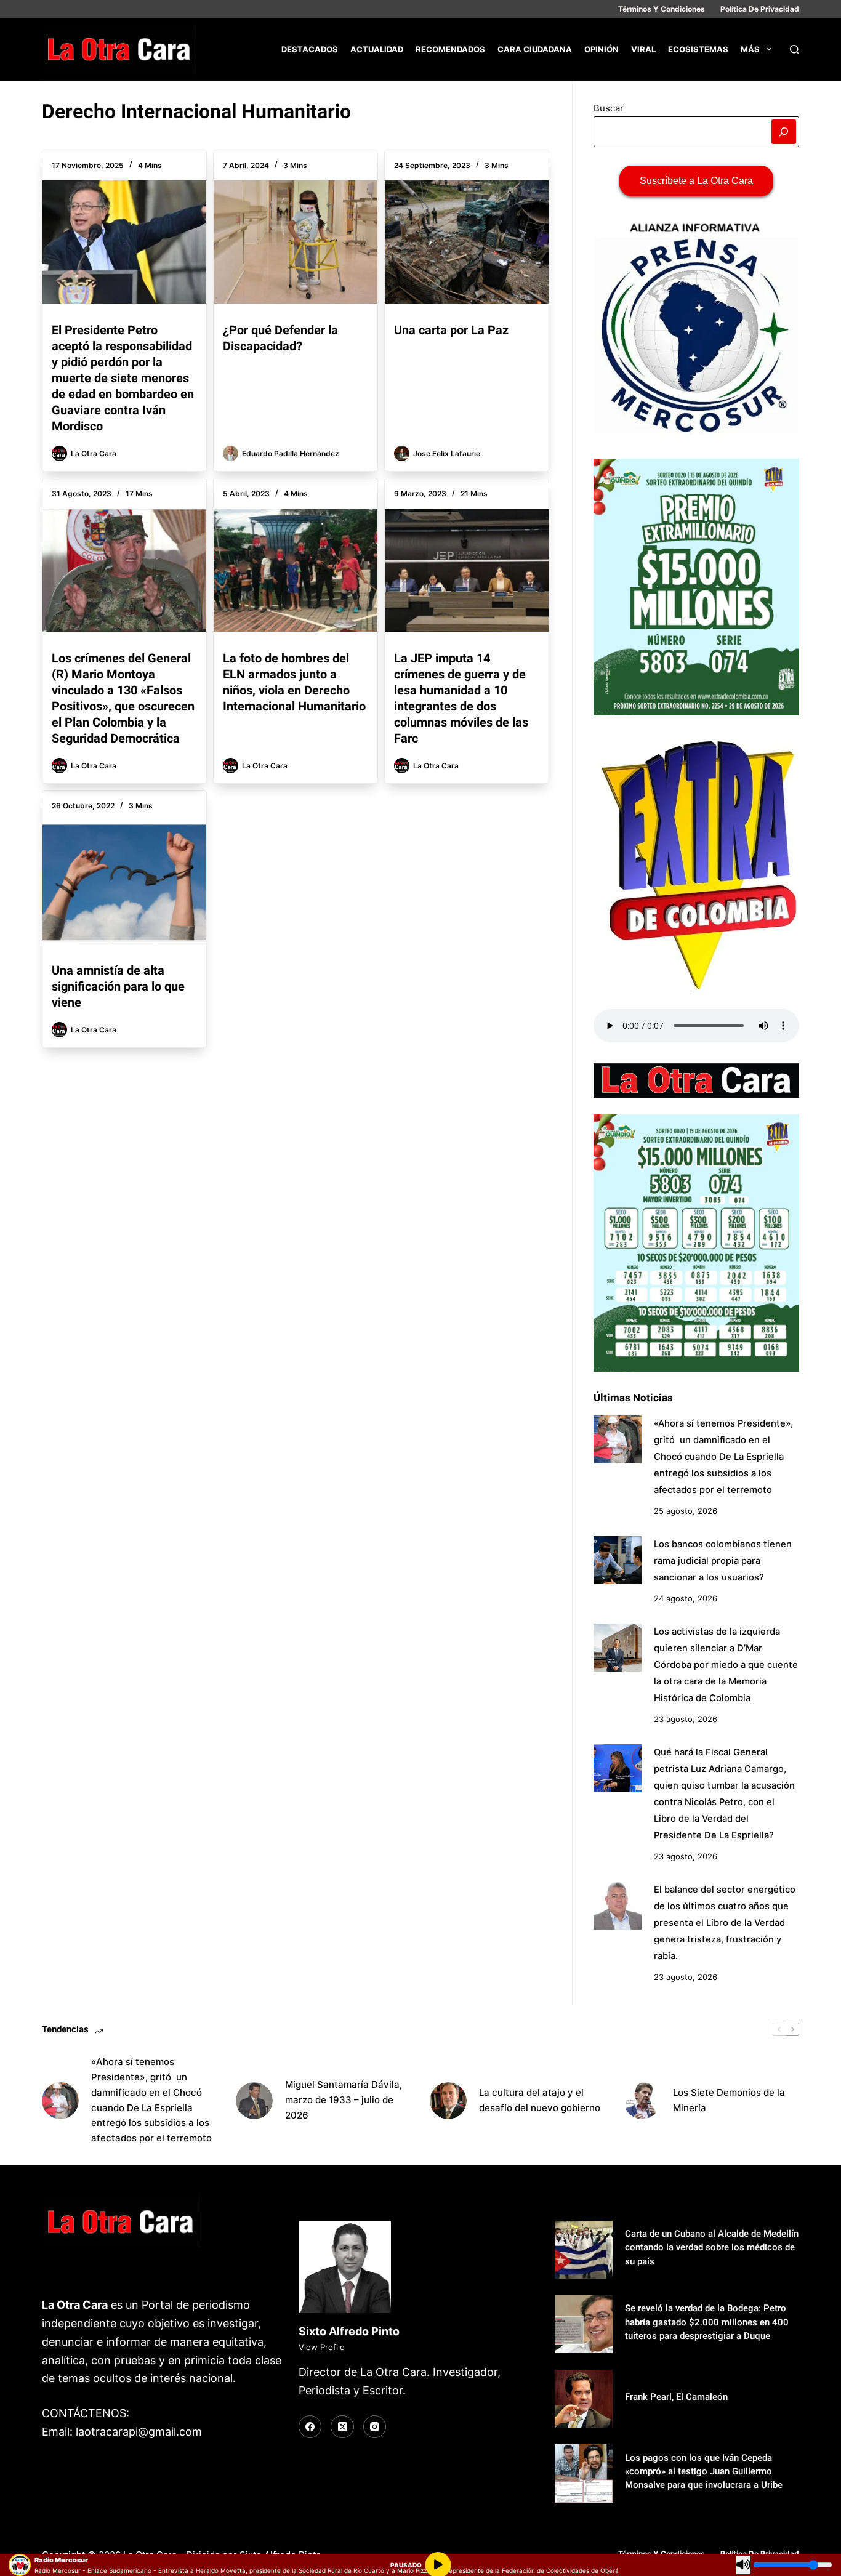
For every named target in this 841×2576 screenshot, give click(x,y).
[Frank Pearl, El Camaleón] (584, 2399)
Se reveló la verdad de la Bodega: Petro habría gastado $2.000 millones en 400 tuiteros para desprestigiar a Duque (707, 2322)
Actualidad (377, 49)
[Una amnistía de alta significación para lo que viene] (124, 883)
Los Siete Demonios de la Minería (729, 2100)
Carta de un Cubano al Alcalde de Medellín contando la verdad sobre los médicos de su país (712, 2247)
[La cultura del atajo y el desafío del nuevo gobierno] (448, 2101)
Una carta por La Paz (451, 330)
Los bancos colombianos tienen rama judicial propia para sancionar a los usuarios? (723, 1561)
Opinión (602, 49)
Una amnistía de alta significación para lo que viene (118, 986)
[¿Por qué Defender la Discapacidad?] (296, 242)
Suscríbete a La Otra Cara (696, 181)
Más (750, 49)
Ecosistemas (698, 49)
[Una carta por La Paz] (467, 242)
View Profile (322, 2347)
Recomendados (450, 49)
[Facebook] (310, 2427)
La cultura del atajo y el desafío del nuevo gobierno (540, 2100)
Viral (643, 49)
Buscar (609, 108)
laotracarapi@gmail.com (139, 2432)
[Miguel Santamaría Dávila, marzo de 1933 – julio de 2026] (254, 2101)
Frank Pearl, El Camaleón (676, 2397)
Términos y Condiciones (662, 9)
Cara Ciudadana (535, 49)
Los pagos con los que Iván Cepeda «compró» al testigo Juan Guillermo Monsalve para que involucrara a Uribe (704, 2471)
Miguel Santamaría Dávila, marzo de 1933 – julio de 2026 (344, 2100)
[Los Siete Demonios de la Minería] (642, 2101)
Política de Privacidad (760, 9)
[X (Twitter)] (342, 2427)
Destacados (310, 49)
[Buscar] (795, 50)
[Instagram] (375, 2427)
